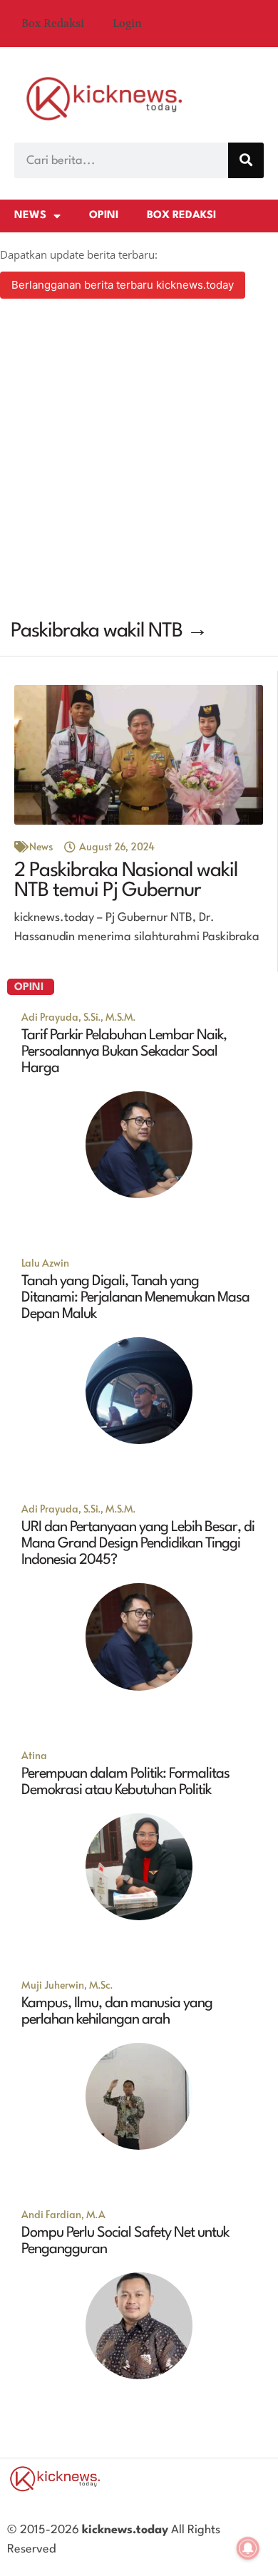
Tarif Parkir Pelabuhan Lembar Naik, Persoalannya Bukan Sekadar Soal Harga (124, 1052)
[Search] (246, 160)
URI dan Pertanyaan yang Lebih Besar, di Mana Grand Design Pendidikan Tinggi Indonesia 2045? (138, 1544)
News (30, 216)
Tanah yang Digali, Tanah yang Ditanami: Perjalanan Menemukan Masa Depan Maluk (135, 1298)
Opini (104, 216)
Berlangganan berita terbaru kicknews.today (123, 285)
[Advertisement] (139, 461)
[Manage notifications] (248, 2548)
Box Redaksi (53, 24)
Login (127, 24)
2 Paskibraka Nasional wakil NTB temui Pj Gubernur (126, 881)
